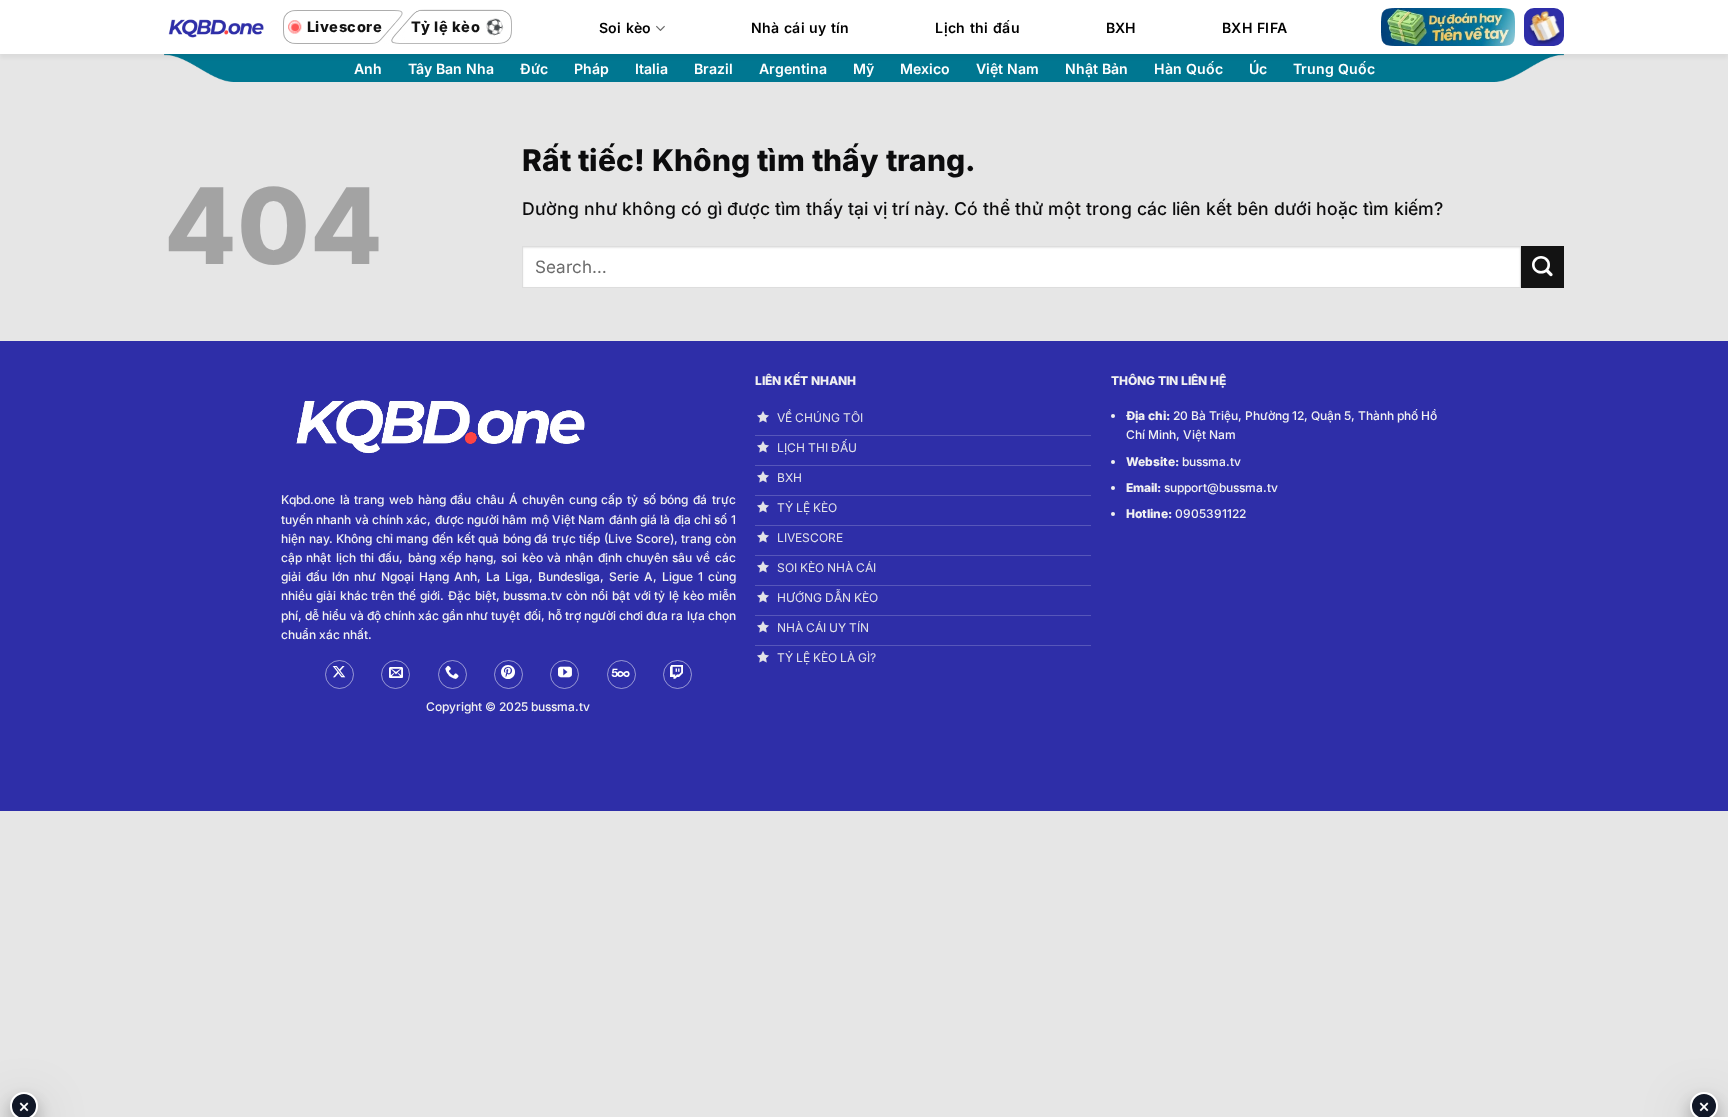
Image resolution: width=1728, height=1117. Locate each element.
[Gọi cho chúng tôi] (452, 674)
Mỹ (863, 69)
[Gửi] (1542, 267)
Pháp (591, 69)
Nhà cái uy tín (800, 27)
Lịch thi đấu (977, 27)
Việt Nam (1007, 69)
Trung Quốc (1334, 69)
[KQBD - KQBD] (214, 26)
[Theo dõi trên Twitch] (677, 674)
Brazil (713, 69)
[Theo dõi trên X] (339, 674)
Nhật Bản (1096, 69)
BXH (1121, 27)
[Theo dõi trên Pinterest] (508, 674)
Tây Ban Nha (451, 69)
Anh (368, 69)
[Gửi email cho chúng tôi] (395, 674)
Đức (534, 69)
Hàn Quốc (1188, 69)
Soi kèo (625, 27)
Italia (651, 69)
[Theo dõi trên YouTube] (564, 674)
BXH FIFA (1254, 27)
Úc (1258, 69)
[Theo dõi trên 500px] (621, 674)
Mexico (925, 69)
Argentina (793, 69)
